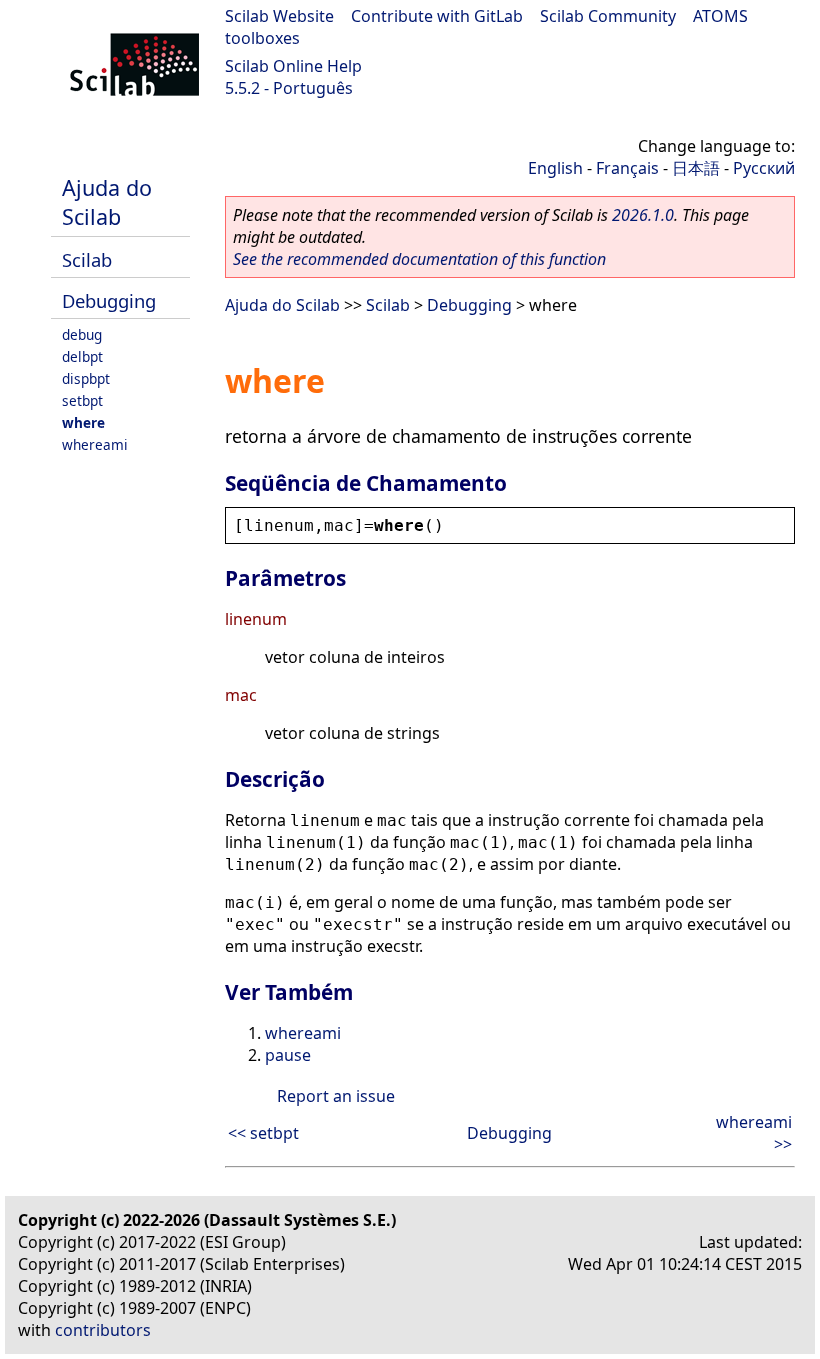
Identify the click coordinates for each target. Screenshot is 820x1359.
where (83, 422)
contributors (103, 1330)
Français (627, 168)
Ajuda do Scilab (107, 202)
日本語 (696, 168)
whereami (95, 444)
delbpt (82, 356)
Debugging (109, 300)
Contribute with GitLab (437, 16)
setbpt (82, 400)
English (555, 168)
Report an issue (336, 1096)
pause (288, 1055)
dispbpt (86, 378)
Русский (764, 168)
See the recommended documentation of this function (419, 259)
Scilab (87, 259)
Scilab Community (608, 16)
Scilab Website (279, 16)
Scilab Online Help (293, 66)
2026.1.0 (643, 215)
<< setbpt (263, 1133)
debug (82, 334)
